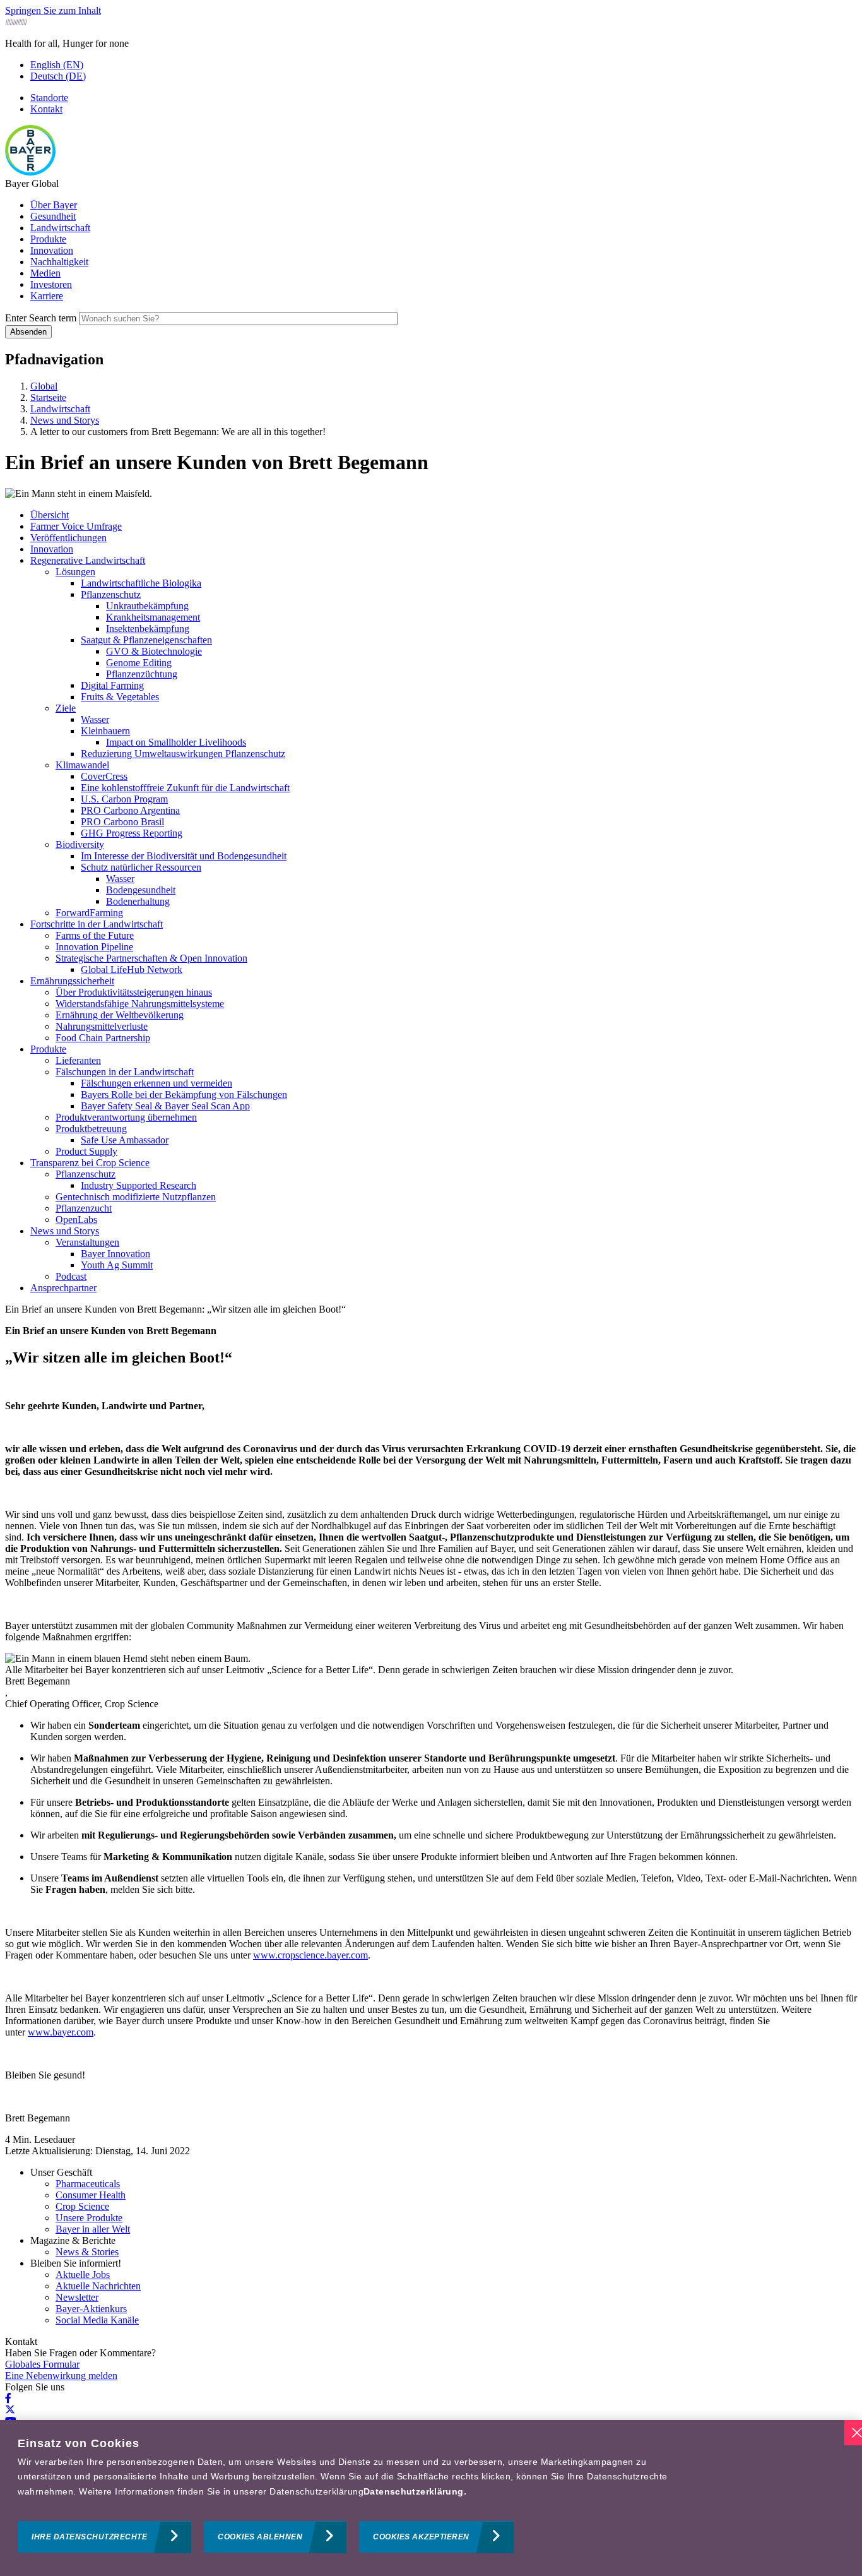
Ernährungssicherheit (72, 981)
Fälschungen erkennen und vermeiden (156, 1083)
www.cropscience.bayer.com (310, 1955)
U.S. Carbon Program (124, 799)
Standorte (49, 98)
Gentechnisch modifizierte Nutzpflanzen (136, 1197)
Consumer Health (91, 2195)
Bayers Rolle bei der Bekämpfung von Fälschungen (184, 1094)
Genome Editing (139, 663)
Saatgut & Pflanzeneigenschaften (146, 640)
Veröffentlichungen (68, 538)
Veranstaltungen (87, 1242)
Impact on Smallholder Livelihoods (176, 742)
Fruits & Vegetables (120, 697)
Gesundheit (53, 216)
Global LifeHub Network (132, 969)
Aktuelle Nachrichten (98, 2286)
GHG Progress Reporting (132, 833)
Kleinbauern (105, 731)
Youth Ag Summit (117, 1265)
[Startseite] (30, 172)
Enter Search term (41, 318)
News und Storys (65, 1231)
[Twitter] (10, 2410)
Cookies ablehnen (260, 2537)
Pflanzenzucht (84, 1208)
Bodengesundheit (141, 890)
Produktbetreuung (91, 1129)
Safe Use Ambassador (125, 1140)
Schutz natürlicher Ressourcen (141, 867)
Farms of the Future (95, 935)
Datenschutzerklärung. (415, 2491)
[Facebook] (8, 2398)
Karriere (47, 296)
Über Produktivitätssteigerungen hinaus (134, 992)
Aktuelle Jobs (83, 2275)
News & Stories (87, 2252)
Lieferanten (78, 1060)
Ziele (66, 708)
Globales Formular (42, 2364)
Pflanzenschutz (111, 594)
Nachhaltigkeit (59, 262)
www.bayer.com (61, 2032)
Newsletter (77, 2297)
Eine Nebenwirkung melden (61, 2376)
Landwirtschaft (60, 228)
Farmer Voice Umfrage (76, 526)
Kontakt (46, 109)
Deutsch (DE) (58, 76)
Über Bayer (54, 205)
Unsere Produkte (89, 2218)
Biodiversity (80, 844)
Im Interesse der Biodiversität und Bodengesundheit (184, 856)
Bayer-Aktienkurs (91, 2309)
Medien (45, 273)
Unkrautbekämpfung (147, 606)
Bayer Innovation (115, 1254)
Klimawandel (82, 765)
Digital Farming (112, 685)
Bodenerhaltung (138, 901)
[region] (431, 2498)
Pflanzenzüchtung (142, 674)
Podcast (71, 1276)
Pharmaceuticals (88, 2184)
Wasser (95, 719)
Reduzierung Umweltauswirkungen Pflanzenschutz (183, 754)
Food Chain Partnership (103, 1038)
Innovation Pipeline (94, 947)
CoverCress (104, 776)
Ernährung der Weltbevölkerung (120, 1015)
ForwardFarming (89, 913)
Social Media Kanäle (97, 2320)
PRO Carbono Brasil (122, 822)
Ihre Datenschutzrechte (89, 2537)
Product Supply (86, 1151)
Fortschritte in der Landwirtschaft (97, 924)
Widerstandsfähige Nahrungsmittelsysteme (140, 1004)
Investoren (51, 284)
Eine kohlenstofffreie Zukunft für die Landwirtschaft (185, 788)
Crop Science (82, 2206)
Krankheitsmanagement (153, 617)
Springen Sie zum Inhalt (53, 10)
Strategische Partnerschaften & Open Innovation (151, 958)
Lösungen (75, 572)
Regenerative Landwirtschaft (88, 560)
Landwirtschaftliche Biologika (141, 583)
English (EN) (57, 65)
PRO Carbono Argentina (130, 810)
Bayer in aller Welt (93, 2229)
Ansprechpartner (63, 1288)
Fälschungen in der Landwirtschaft (125, 1072)
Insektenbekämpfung (148, 629)
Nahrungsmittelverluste (102, 1026)
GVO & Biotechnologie (154, 651)
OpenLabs (76, 1219)
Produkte (48, 239)
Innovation (52, 250)
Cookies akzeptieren (421, 2537)
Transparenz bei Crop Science (90, 1163)
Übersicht (50, 515)
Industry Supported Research (139, 1185)
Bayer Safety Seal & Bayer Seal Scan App (165, 1106)
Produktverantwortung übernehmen (126, 1117)
